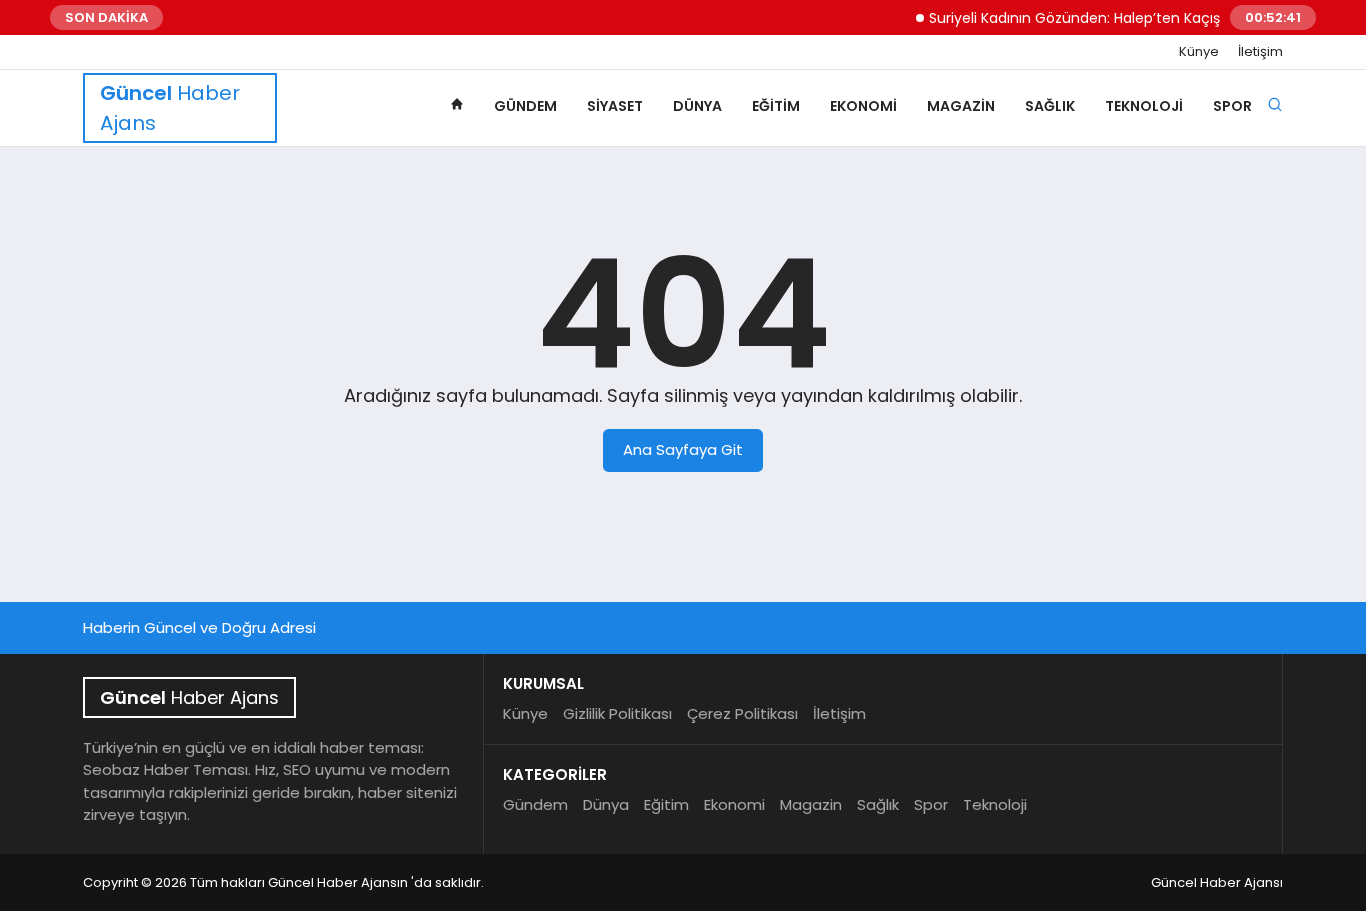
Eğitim (776, 106)
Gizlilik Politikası (617, 713)
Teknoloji (1144, 106)
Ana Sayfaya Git (683, 449)
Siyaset (615, 106)
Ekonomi (863, 106)
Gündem (525, 106)
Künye (1199, 52)
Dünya (697, 106)
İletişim (1260, 52)
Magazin (961, 106)
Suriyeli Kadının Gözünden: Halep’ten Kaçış (1064, 18)
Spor (1232, 106)
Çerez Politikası (742, 713)
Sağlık (1050, 106)
